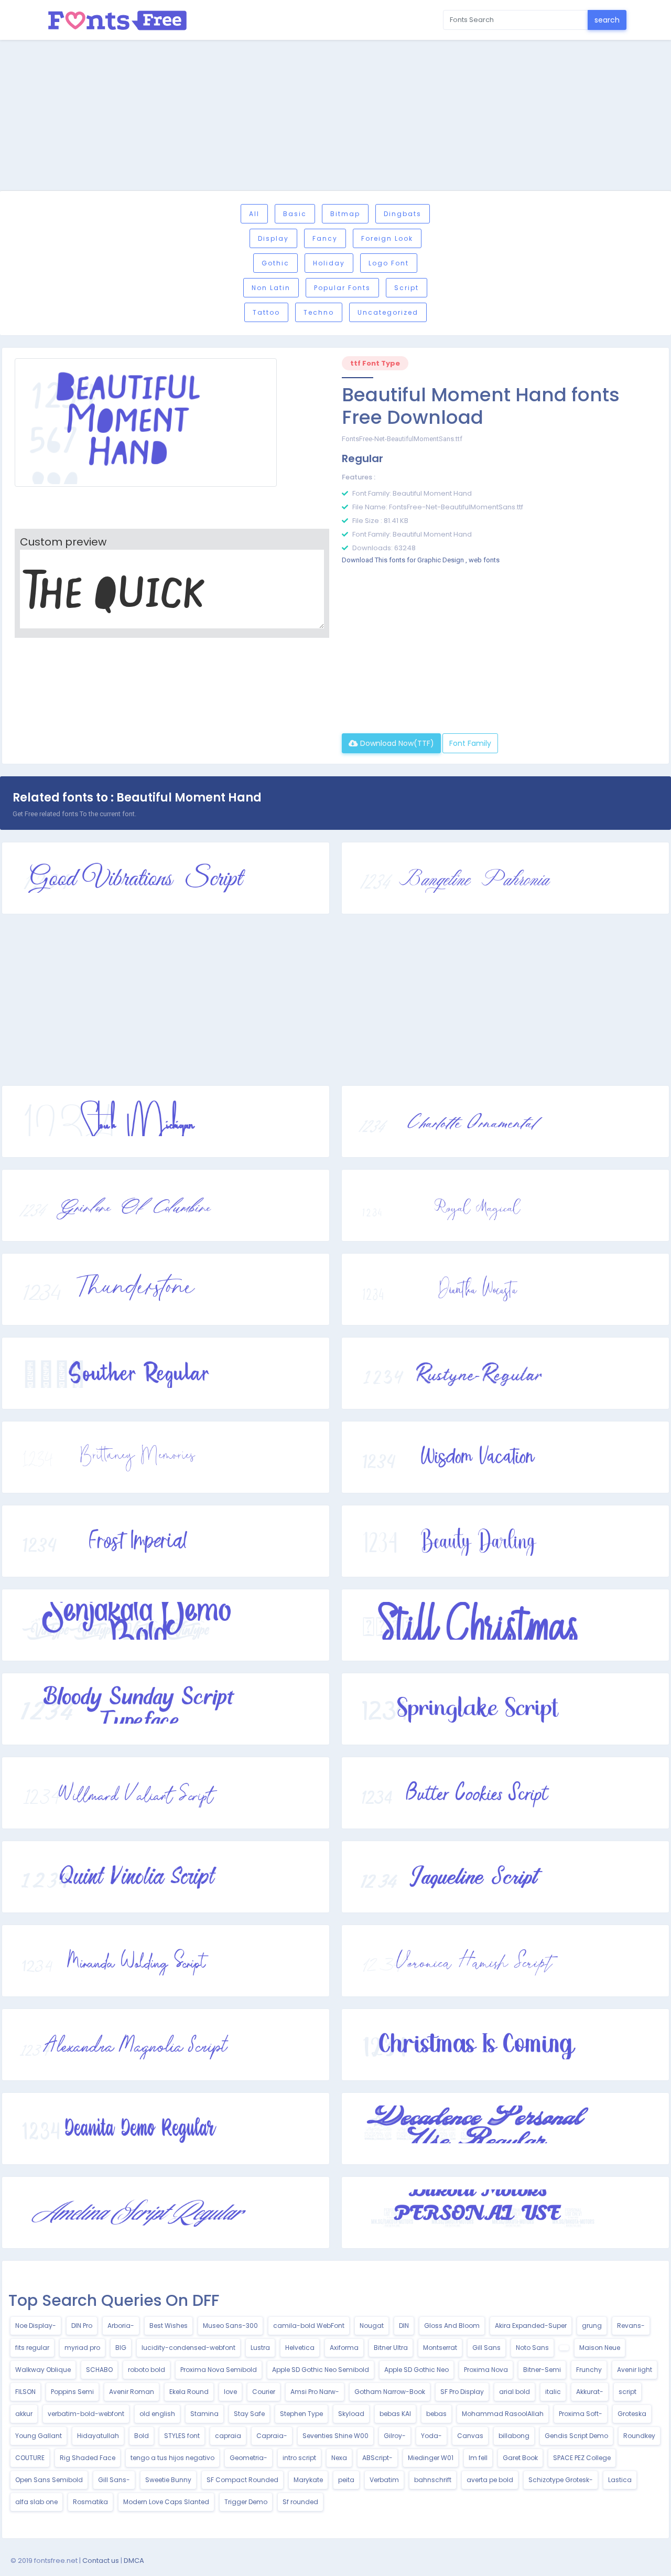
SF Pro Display (462, 2392)
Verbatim (384, 2480)
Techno (319, 312)
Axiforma (344, 2348)
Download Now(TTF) (396, 743)
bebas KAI (395, 2414)
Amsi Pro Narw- (315, 2392)
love (230, 2392)
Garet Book (520, 2458)
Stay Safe (249, 2414)
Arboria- (121, 2326)
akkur (24, 2414)
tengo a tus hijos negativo (172, 2458)
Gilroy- (395, 2436)
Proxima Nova (486, 2370)
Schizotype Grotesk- (561, 2480)
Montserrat (440, 2348)
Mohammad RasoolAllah (503, 2414)
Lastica (620, 2480)
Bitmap (345, 214)
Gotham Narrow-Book (390, 2392)
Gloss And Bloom (452, 2326)
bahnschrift (433, 2480)
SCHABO (99, 2370)
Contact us (101, 2561)
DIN (404, 2326)
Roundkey (639, 2436)
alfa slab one (36, 2502)
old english (157, 2414)
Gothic (275, 263)
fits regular (32, 2348)
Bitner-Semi (542, 2370)
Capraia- (272, 2436)
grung (592, 2326)
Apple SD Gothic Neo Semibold (321, 2370)
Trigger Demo (246, 2502)
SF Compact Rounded (242, 2480)
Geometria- (248, 2458)
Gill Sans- (114, 2480)
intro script (299, 2458)
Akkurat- (590, 2392)
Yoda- (431, 2436)
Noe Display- (36, 2326)
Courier (264, 2392)
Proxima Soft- (581, 2414)
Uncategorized (388, 312)
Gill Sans (486, 2348)
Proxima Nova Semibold (219, 2370)
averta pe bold (490, 2480)
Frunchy (589, 2370)
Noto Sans (532, 2348)
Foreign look (387, 238)
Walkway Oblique (43, 2370)
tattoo (266, 312)
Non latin (271, 288)
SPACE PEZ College (582, 2458)
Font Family (470, 743)
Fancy (325, 238)
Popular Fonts (342, 288)
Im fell (478, 2458)
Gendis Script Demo (576, 2436)
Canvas (470, 2436)
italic (553, 2392)
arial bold (515, 2392)
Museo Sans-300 (230, 2326)
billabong (514, 2436)
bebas (436, 2414)
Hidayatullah (98, 2436)
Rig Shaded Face (88, 2458)
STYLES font (182, 2436)
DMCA (134, 2561)
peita (346, 2480)
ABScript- (377, 2458)
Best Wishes (169, 2326)
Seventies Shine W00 (335, 2436)
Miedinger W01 (431, 2458)
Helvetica (300, 2348)
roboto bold (147, 2370)
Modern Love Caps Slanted (166, 2502)
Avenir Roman (132, 2392)
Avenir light (635, 2370)
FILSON (25, 2392)
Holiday (329, 263)
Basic (295, 214)
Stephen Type (301, 2414)
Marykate (308, 2480)
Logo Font (389, 263)
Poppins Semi (72, 2392)
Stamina (204, 2414)
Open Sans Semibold (49, 2480)
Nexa (339, 2458)
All (254, 214)
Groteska (632, 2414)
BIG (121, 2348)
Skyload (351, 2414)
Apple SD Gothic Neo (416, 2370)
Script (407, 288)
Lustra (260, 2348)
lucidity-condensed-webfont (188, 2348)
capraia (228, 2436)
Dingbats (403, 214)
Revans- (631, 2326)
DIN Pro (82, 2326)
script (627, 2392)
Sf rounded (300, 2502)
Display (273, 238)
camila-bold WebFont (309, 2326)
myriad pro (82, 2348)
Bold (142, 2436)
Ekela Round (189, 2392)
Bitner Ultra (391, 2348)
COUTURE (30, 2458)
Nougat (372, 2326)
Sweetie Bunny (168, 2480)
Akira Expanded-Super (531, 2326)
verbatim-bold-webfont (86, 2414)
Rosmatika (90, 2502)
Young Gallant (39, 2436)
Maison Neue (600, 2348)
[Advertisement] (335, 117)
